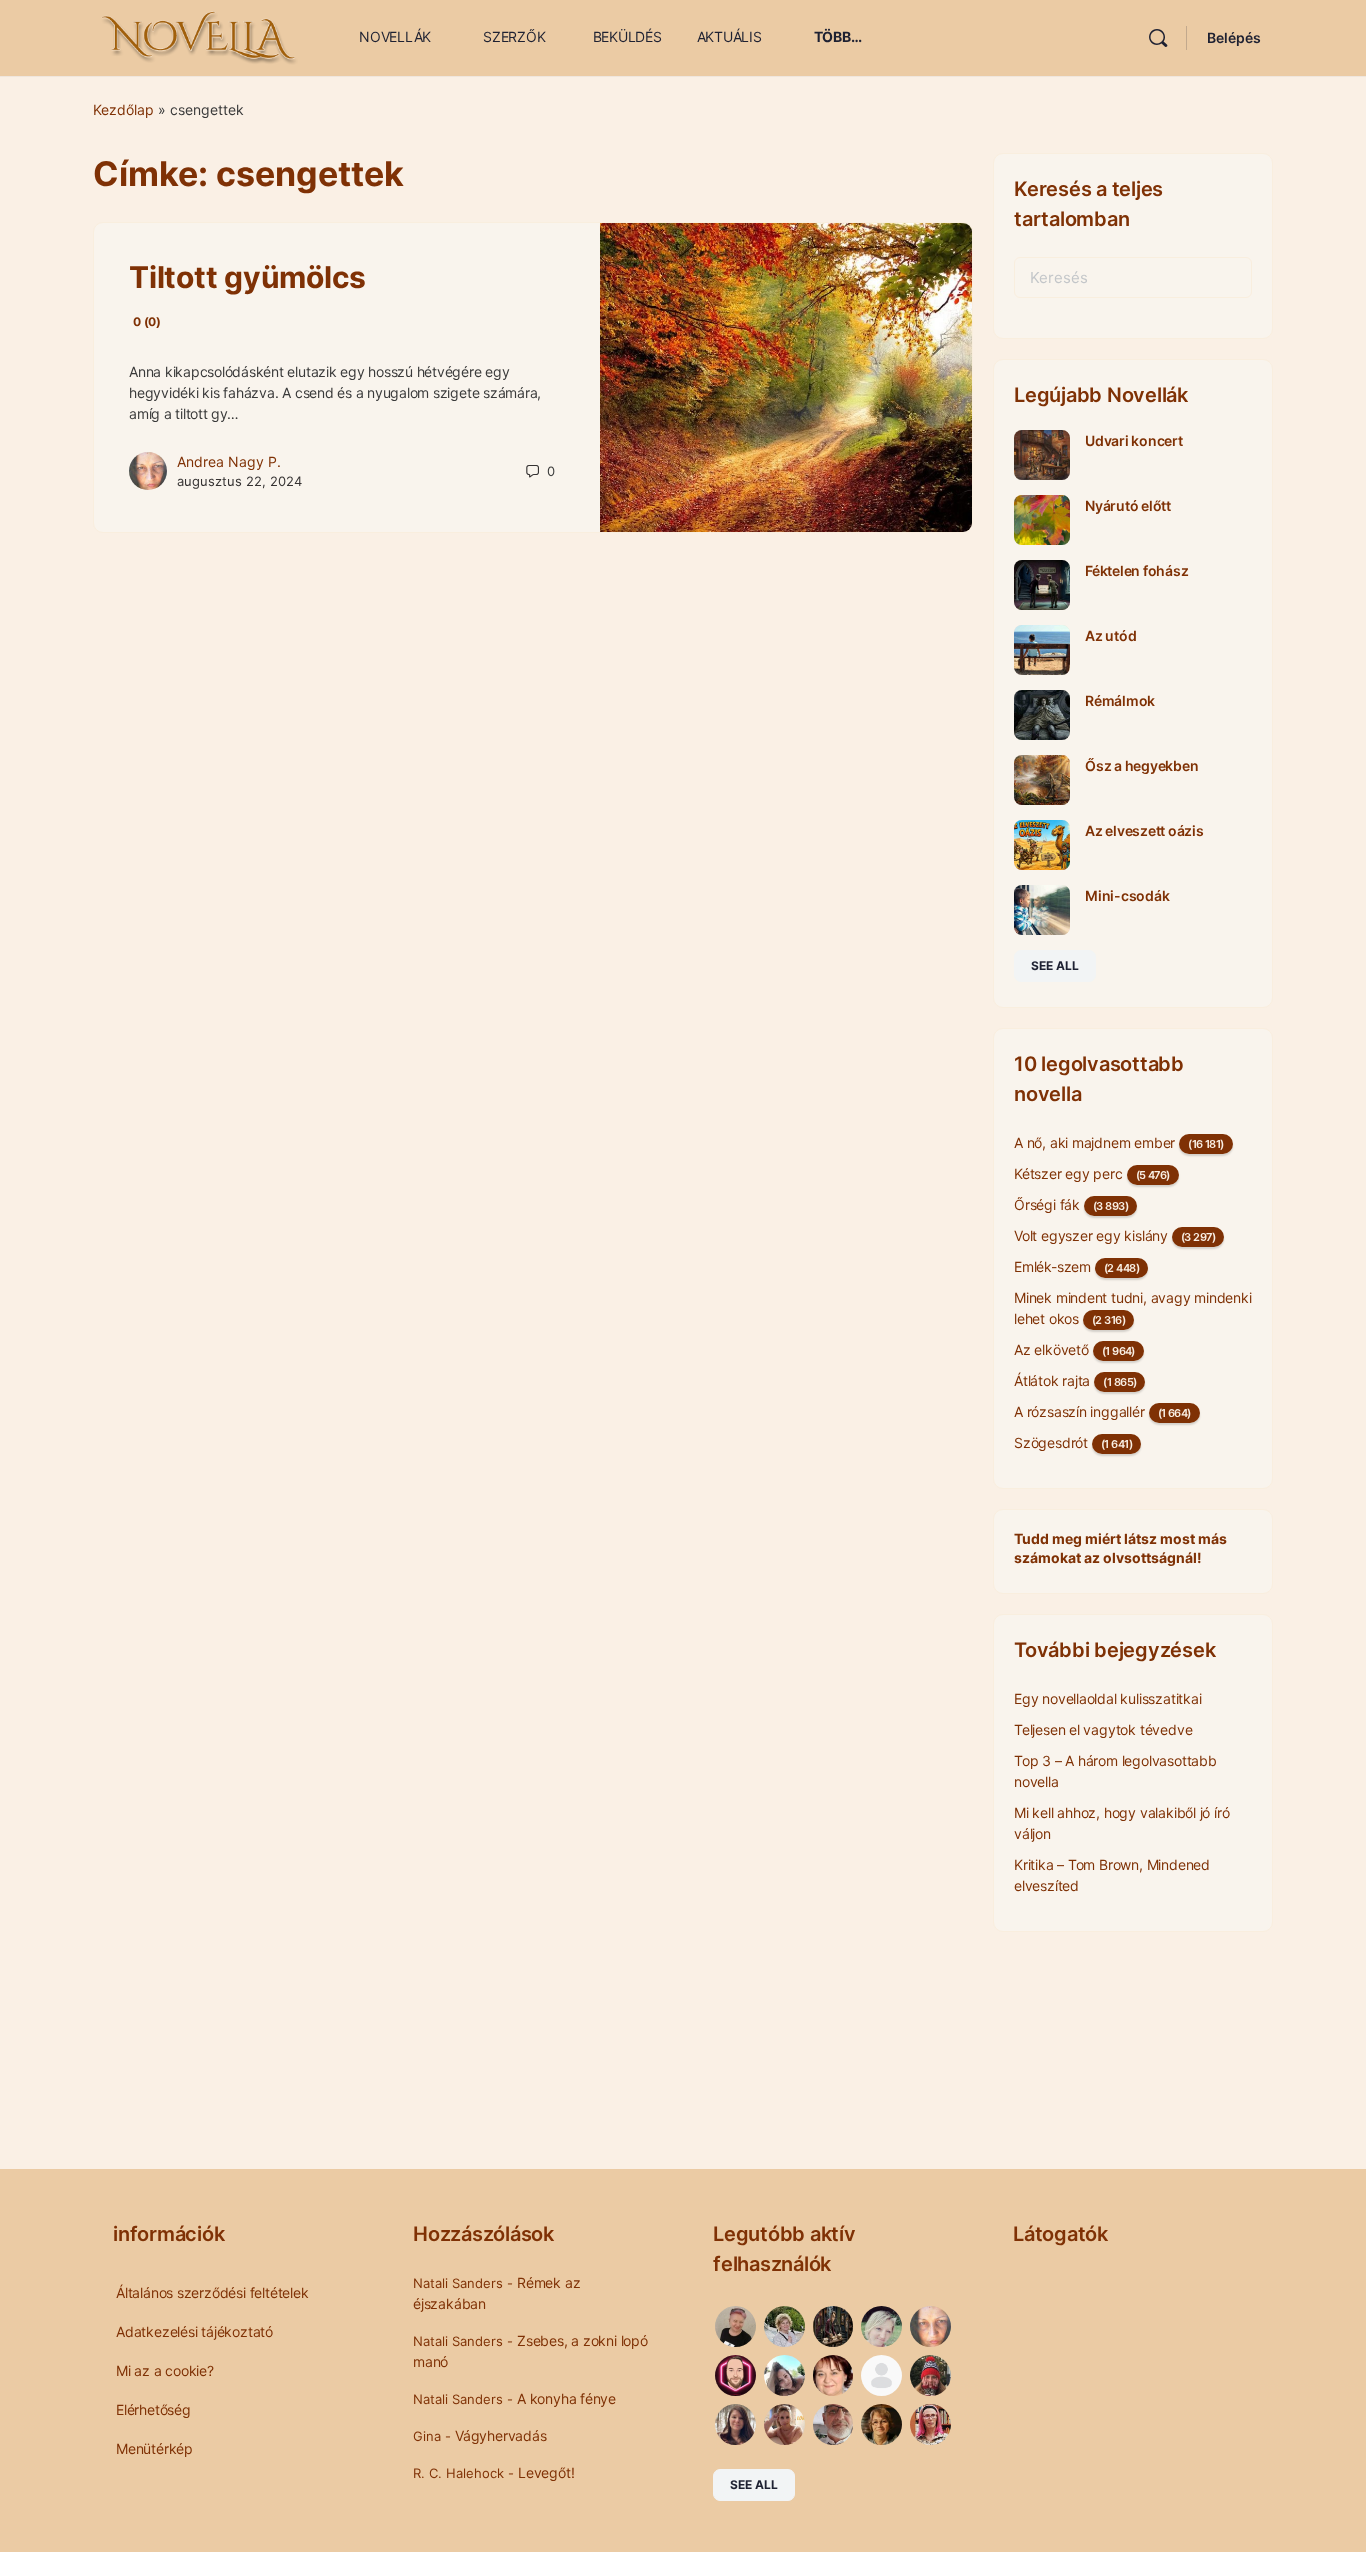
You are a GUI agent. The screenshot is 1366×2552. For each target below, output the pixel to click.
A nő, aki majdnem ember (1094, 1142)
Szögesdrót (1051, 1442)
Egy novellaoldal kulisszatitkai (1108, 1698)
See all (1055, 965)
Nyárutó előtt (1128, 505)
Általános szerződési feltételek (212, 2292)
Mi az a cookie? (165, 2370)
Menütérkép (154, 2448)
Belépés (1234, 37)
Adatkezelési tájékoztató (194, 2331)
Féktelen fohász (1136, 570)
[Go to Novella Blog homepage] (201, 36)
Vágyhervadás (500, 2435)
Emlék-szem (1052, 1266)
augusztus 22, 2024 (239, 481)
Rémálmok (1120, 700)
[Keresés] (1158, 38)
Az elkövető (1051, 1349)
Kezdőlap (123, 109)
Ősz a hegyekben (1141, 765)
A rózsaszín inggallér (1079, 1411)
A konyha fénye (566, 2398)
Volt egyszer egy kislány (1091, 1235)
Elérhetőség (153, 2409)
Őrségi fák (1047, 1204)
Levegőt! (546, 2472)
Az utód (1110, 635)
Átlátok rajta (1052, 1380)
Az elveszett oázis (1144, 830)
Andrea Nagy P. (229, 461)
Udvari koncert (1134, 440)
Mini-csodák (1127, 895)
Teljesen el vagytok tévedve (1103, 1729)
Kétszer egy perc (1068, 1173)
